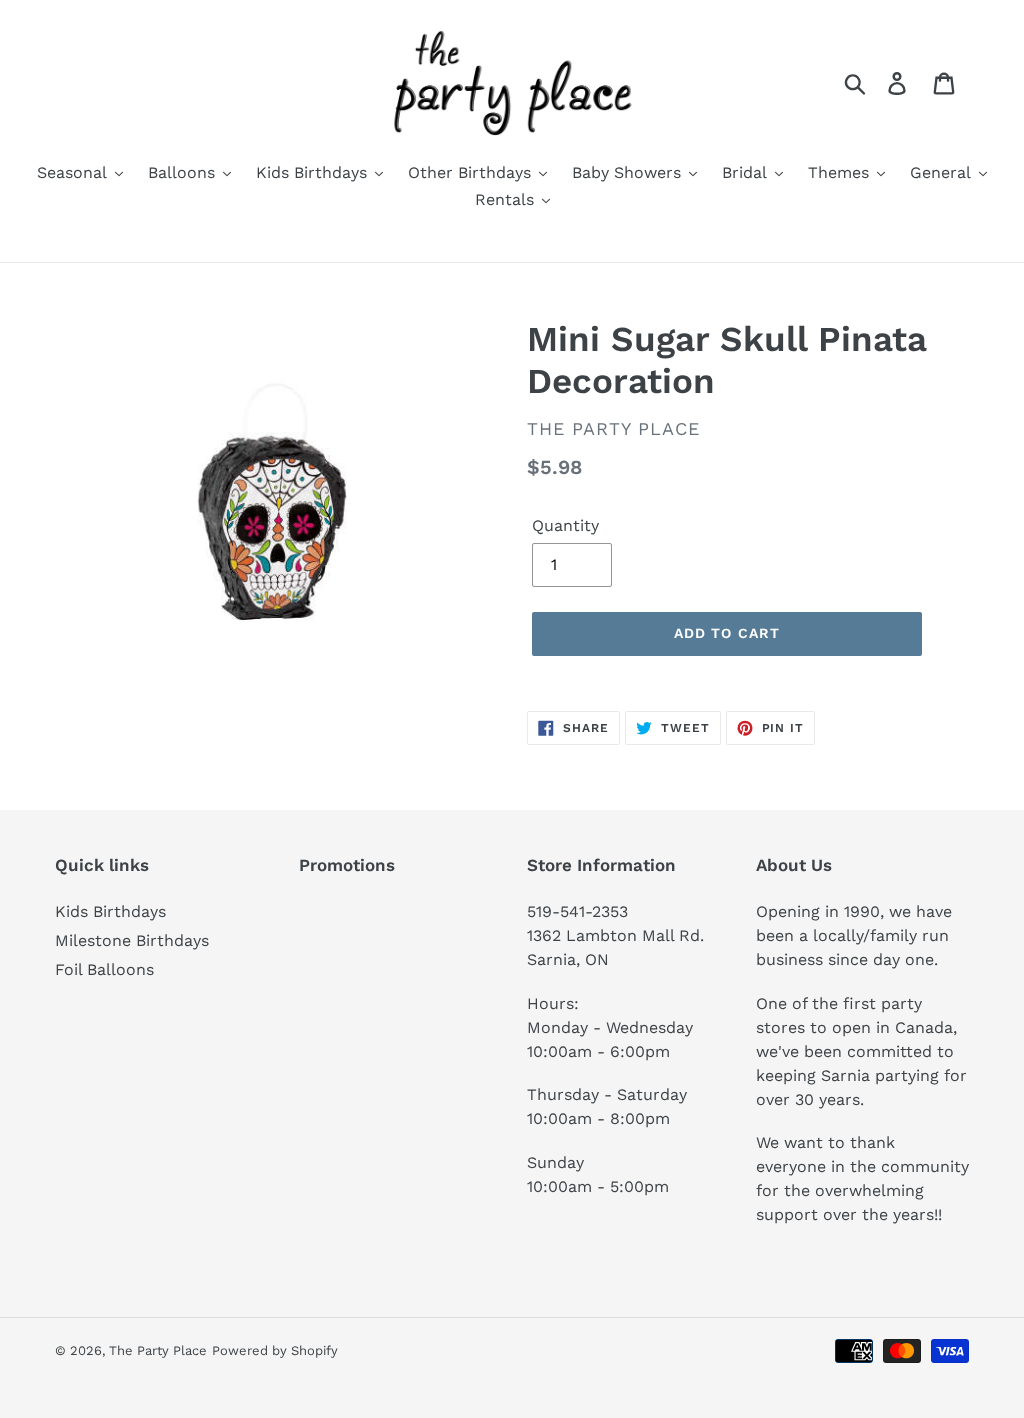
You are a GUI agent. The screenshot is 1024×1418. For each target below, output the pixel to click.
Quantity (565, 525)
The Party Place (158, 1350)
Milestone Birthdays (132, 940)
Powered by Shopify (275, 1350)
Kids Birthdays (110, 911)
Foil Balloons (104, 969)
